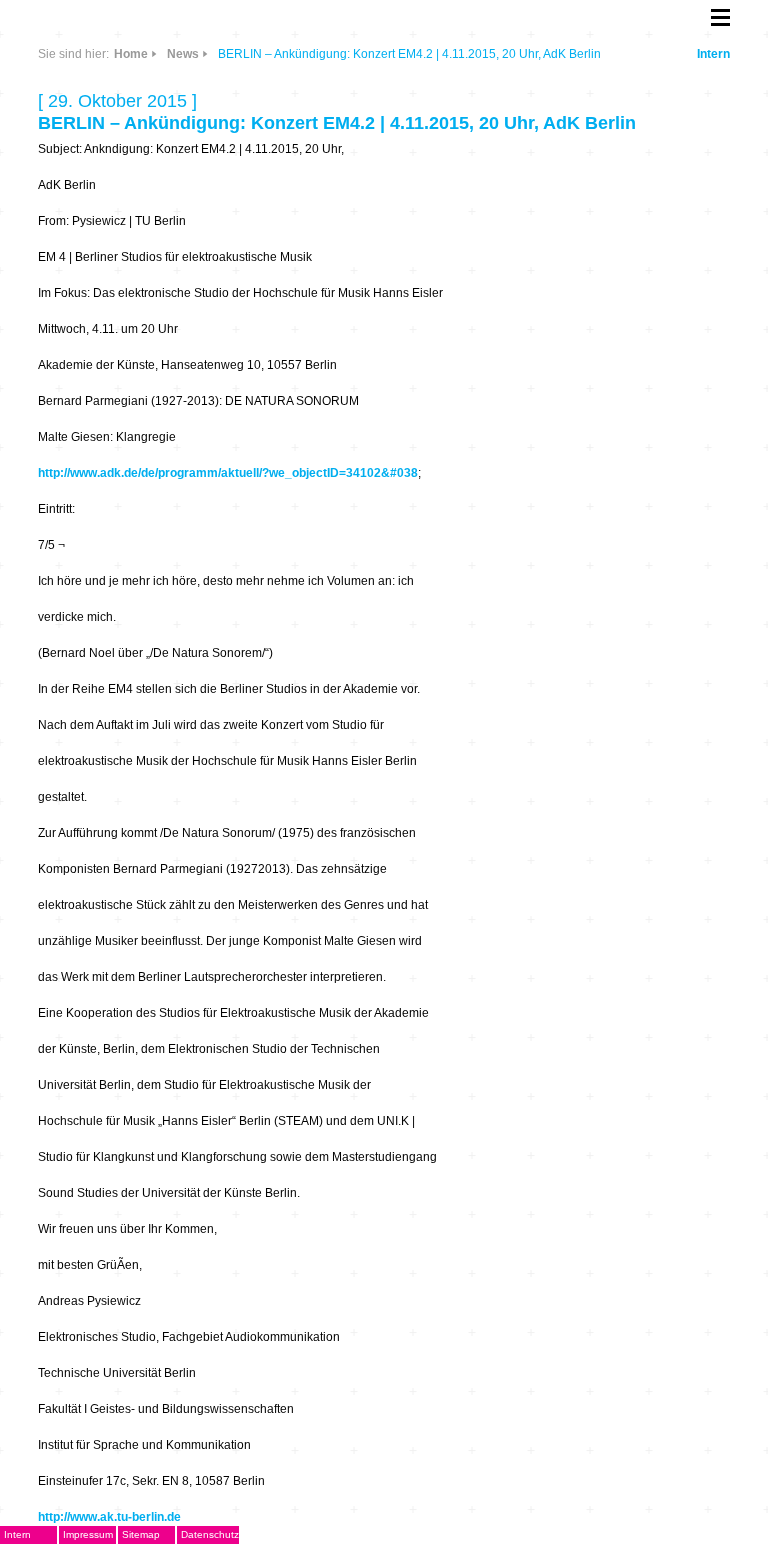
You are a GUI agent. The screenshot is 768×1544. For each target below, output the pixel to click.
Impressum (88, 1534)
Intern (713, 54)
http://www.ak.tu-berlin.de (109, 1517)
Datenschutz (210, 1534)
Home (131, 54)
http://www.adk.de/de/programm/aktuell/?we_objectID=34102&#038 (228, 473)
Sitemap (141, 1534)
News (183, 54)
